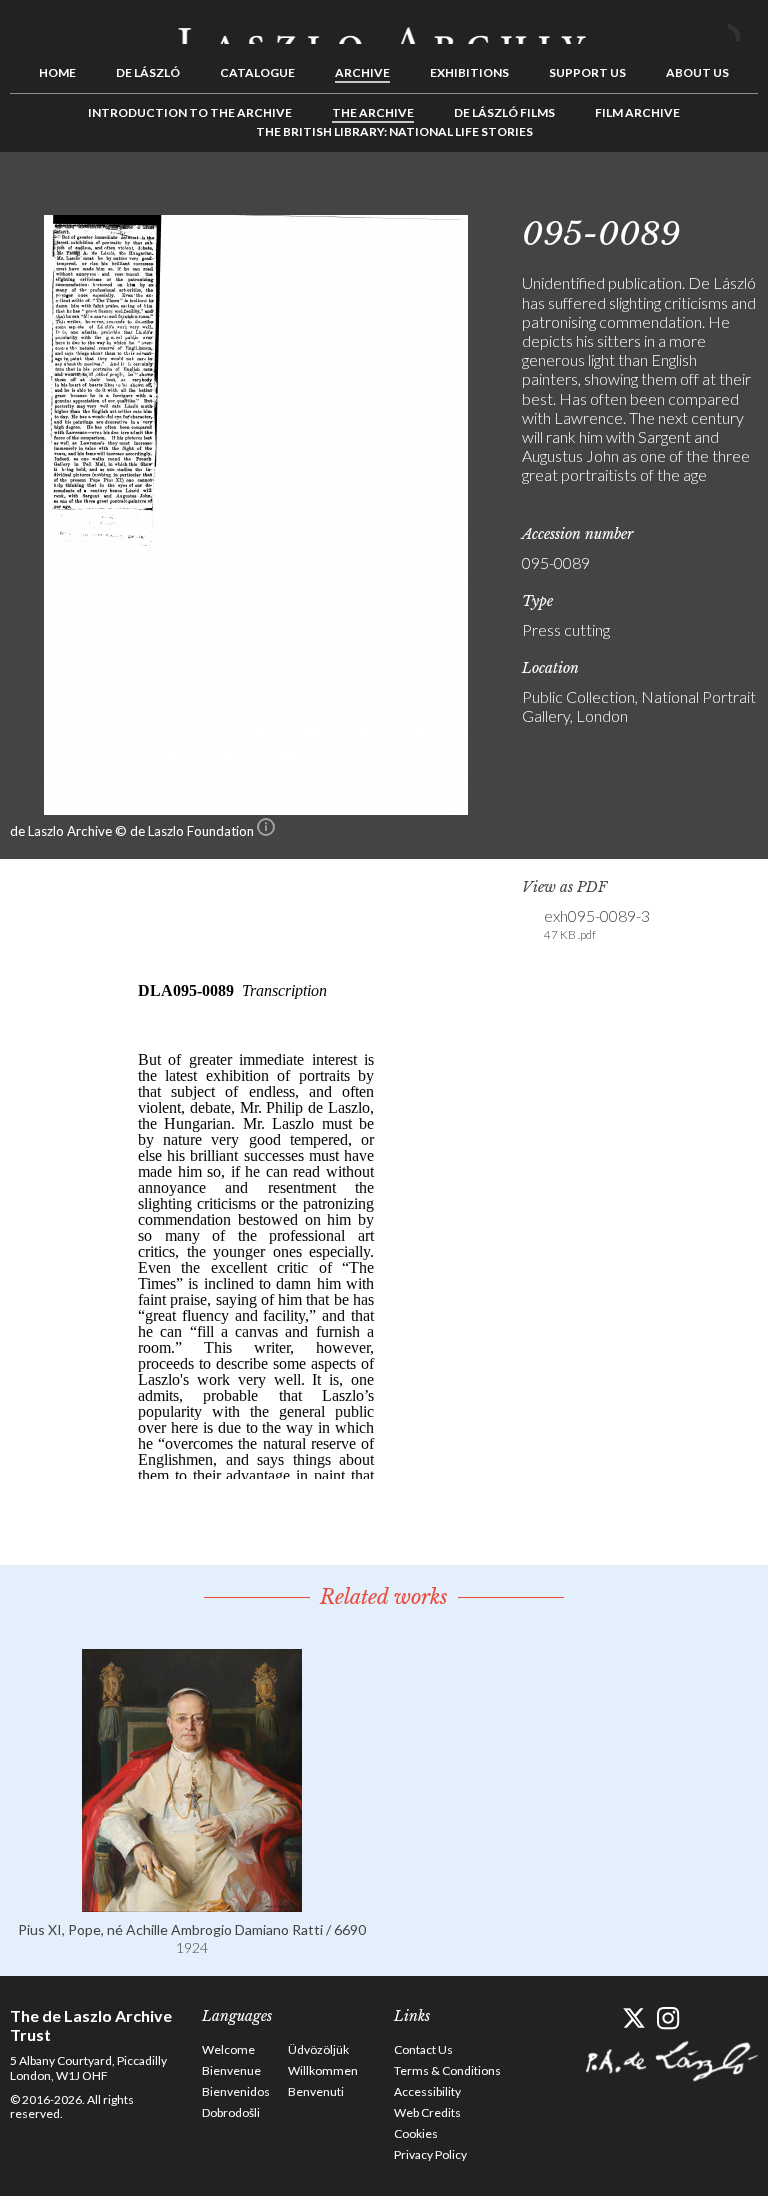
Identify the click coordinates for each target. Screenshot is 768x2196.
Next (743, 197)
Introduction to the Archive (190, 112)
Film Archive (637, 112)
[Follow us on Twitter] (633, 2018)
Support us (587, 72)
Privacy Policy (430, 2154)
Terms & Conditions (447, 2070)
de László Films (504, 112)
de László (148, 72)
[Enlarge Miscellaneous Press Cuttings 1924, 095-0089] (256, 808)
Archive (362, 72)
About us (697, 72)
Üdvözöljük (318, 2049)
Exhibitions (469, 72)
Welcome (228, 2049)
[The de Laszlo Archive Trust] (384, 27)
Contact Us (423, 2049)
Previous (681, 197)
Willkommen (323, 2070)
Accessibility (427, 2091)
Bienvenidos (236, 2091)
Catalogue (257, 72)
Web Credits (427, 2112)
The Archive (373, 112)
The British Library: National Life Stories (394, 131)
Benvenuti (316, 2091)
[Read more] (192, 1902)
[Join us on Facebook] (598, 2018)
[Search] (743, 28)
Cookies (416, 2133)
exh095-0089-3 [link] (597, 924)
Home (57, 72)
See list (712, 197)
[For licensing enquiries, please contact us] (266, 831)
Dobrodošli (231, 2112)
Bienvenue (231, 2070)
